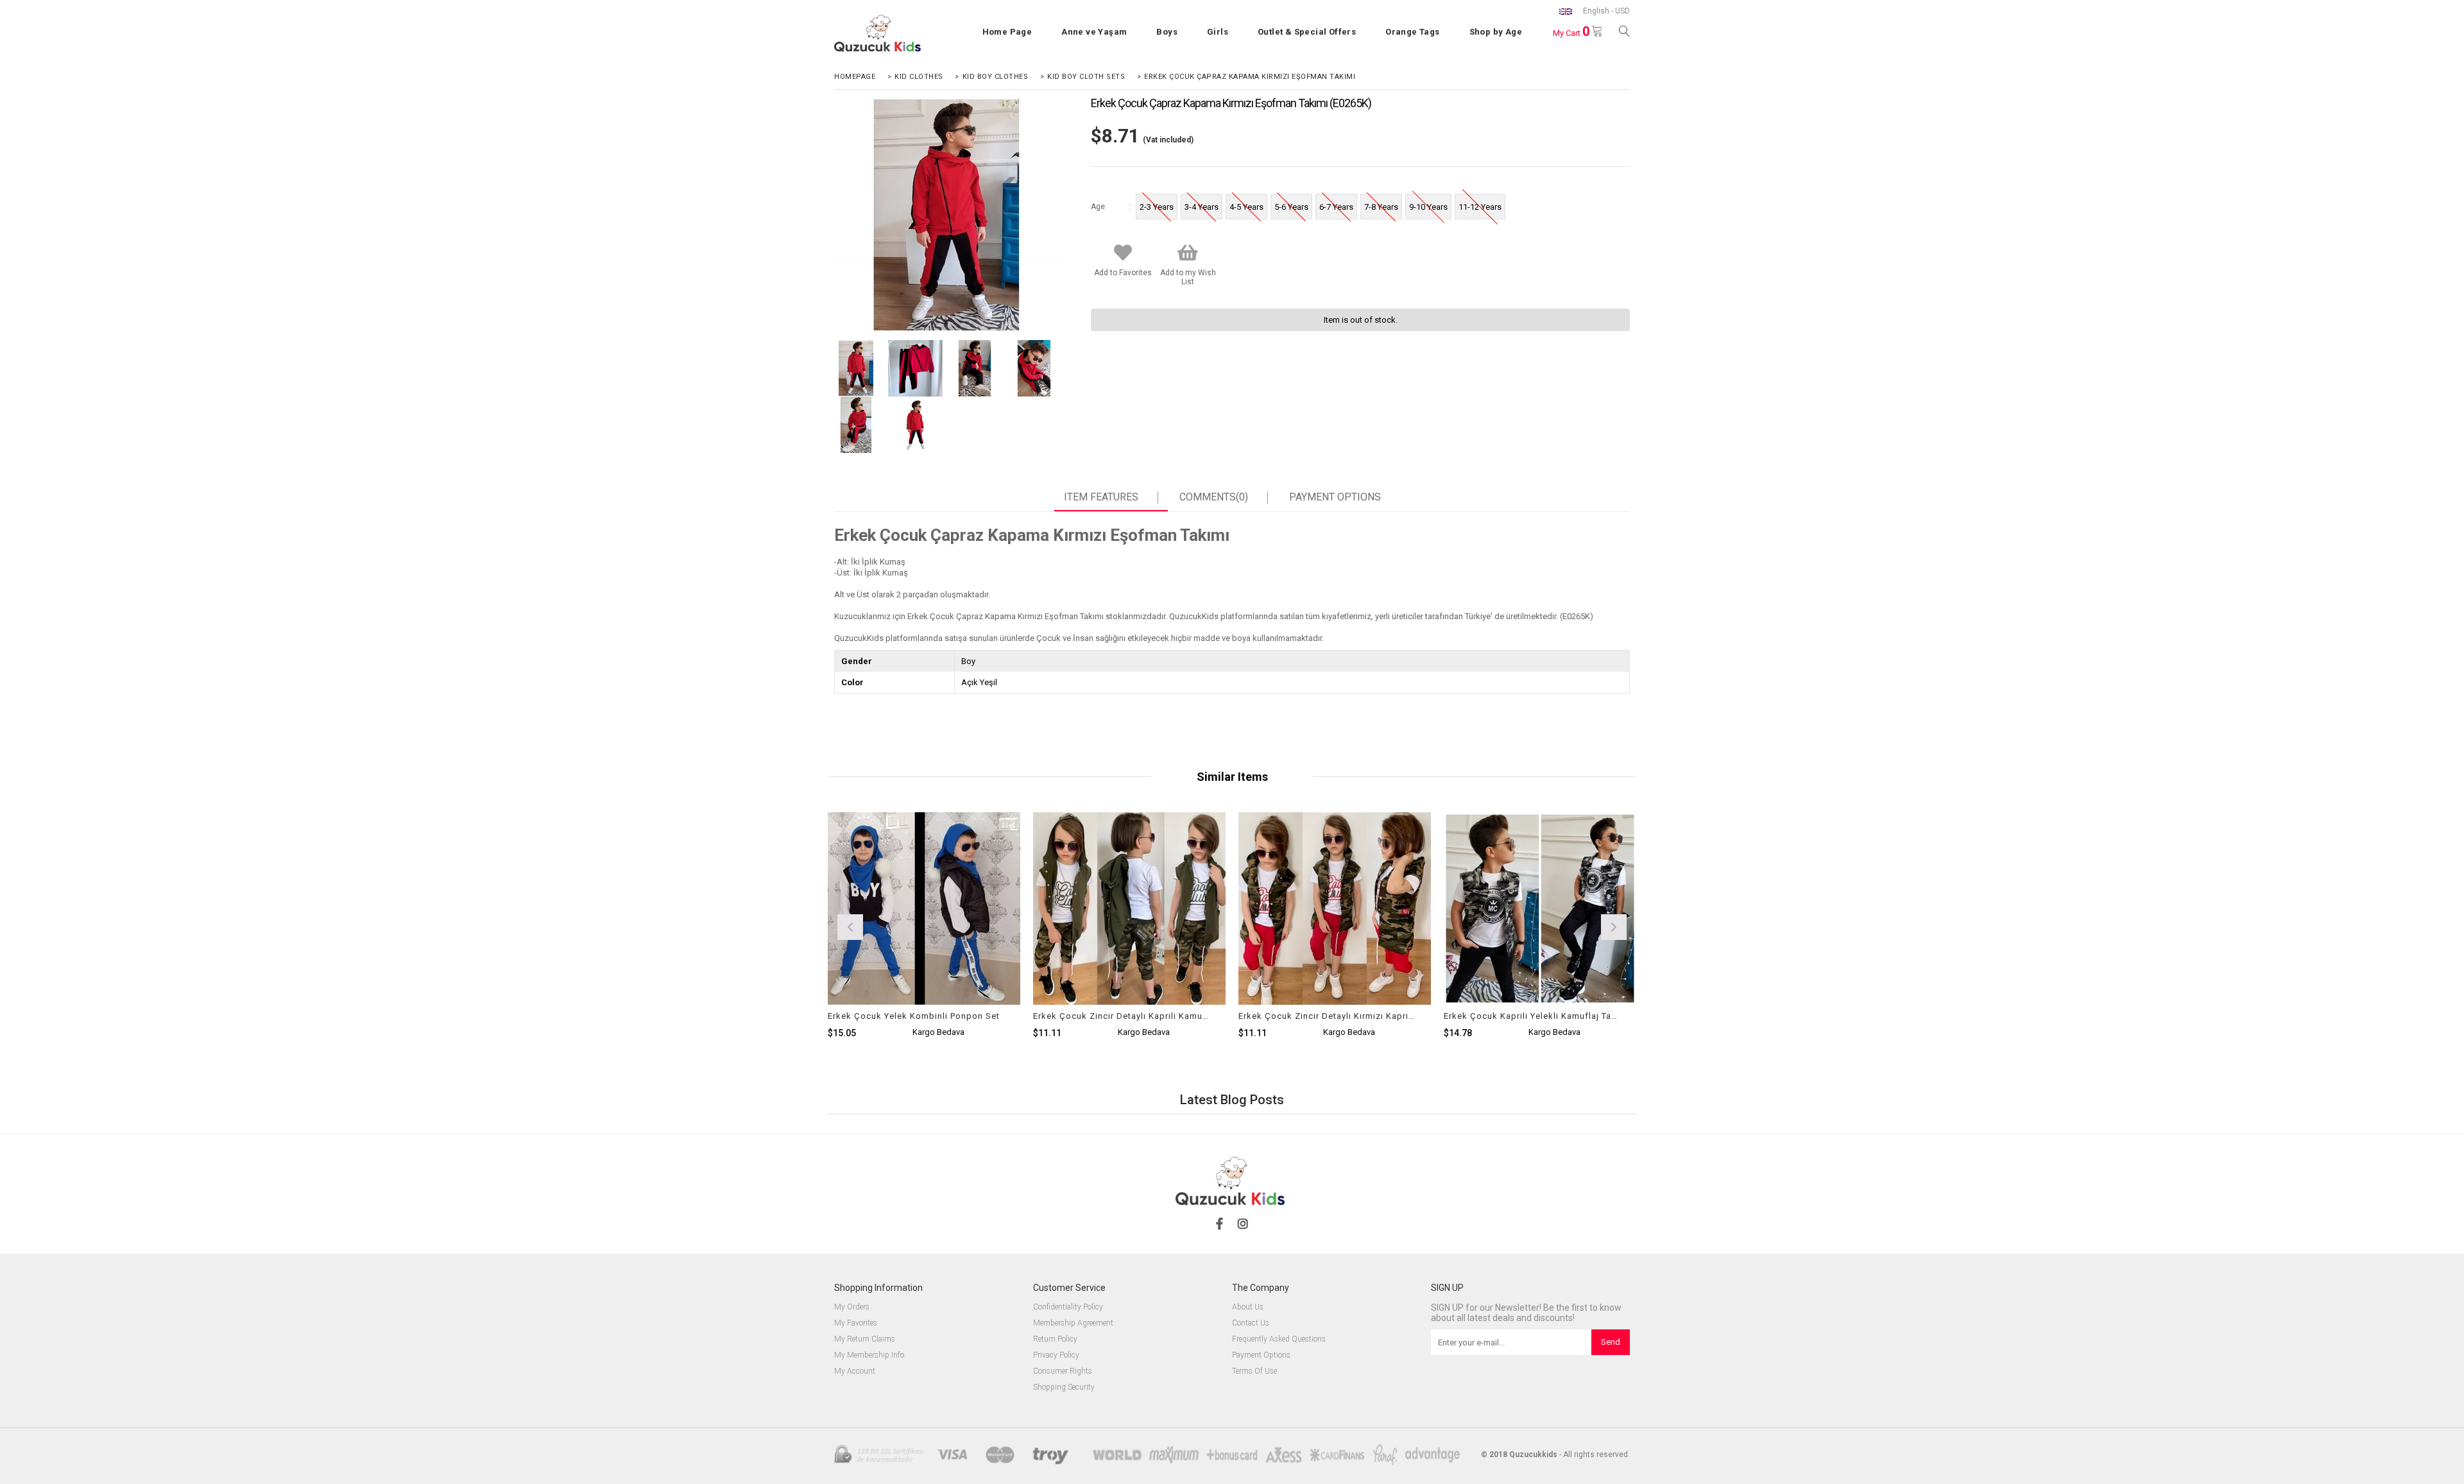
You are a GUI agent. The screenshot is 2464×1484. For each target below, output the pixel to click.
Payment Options (1335, 497)
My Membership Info (869, 1355)
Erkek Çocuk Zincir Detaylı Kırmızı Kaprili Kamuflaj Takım (1327, 1016)
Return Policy (1055, 1339)
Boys (1167, 32)
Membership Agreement (1073, 1323)
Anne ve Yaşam (1094, 32)
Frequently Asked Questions (1279, 1339)
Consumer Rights (1063, 1371)
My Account (855, 1371)
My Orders (852, 1307)
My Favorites (856, 1323)
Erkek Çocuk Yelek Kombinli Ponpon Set (914, 1016)
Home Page (1007, 32)
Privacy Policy (1056, 1355)
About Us (1248, 1307)
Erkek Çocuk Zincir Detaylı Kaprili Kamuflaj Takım (1121, 1016)
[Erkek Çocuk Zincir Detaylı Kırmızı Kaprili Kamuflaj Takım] (1335, 957)
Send (1611, 1342)
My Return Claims (865, 1339)
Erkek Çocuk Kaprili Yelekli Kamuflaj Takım (1532, 1016)
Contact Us (1251, 1323)
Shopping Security (1064, 1387)
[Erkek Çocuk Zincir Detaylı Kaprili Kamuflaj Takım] (1129, 957)
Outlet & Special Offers (1307, 32)
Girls (1218, 32)
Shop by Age (1496, 32)
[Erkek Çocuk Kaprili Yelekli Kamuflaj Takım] (1540, 957)
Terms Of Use (1254, 1371)
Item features (1101, 497)
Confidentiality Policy (1068, 1307)
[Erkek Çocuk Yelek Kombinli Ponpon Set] (924, 957)
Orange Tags (1412, 32)
